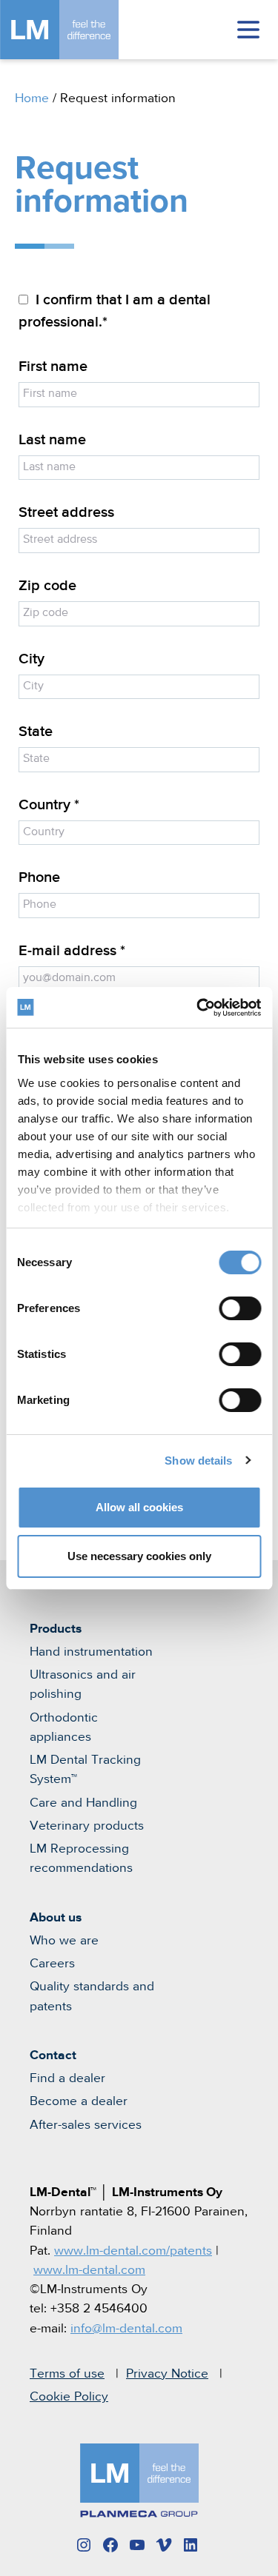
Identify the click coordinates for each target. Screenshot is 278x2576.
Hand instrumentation (91, 1652)
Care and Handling (83, 1803)
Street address (66, 513)
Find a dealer (67, 2078)
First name (53, 367)
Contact (53, 2055)
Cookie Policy (69, 2397)
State (36, 732)
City (32, 659)
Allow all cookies (139, 1507)
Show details (198, 1461)
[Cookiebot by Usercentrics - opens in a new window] (198, 1008)
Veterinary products (87, 1826)
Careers (52, 1964)
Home (32, 98)
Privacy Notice (167, 2374)
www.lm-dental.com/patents (133, 2251)
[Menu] (248, 30)
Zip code (47, 586)
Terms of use (67, 2374)
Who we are (64, 1941)
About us (56, 1918)
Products (56, 1629)
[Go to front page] (82, 30)
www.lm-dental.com (89, 2270)
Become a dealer (79, 2101)
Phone (39, 878)
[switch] (240, 1308)
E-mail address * (72, 951)
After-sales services (86, 2125)
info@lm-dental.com (126, 2329)
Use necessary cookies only (139, 1556)
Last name (52, 440)
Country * (49, 805)
